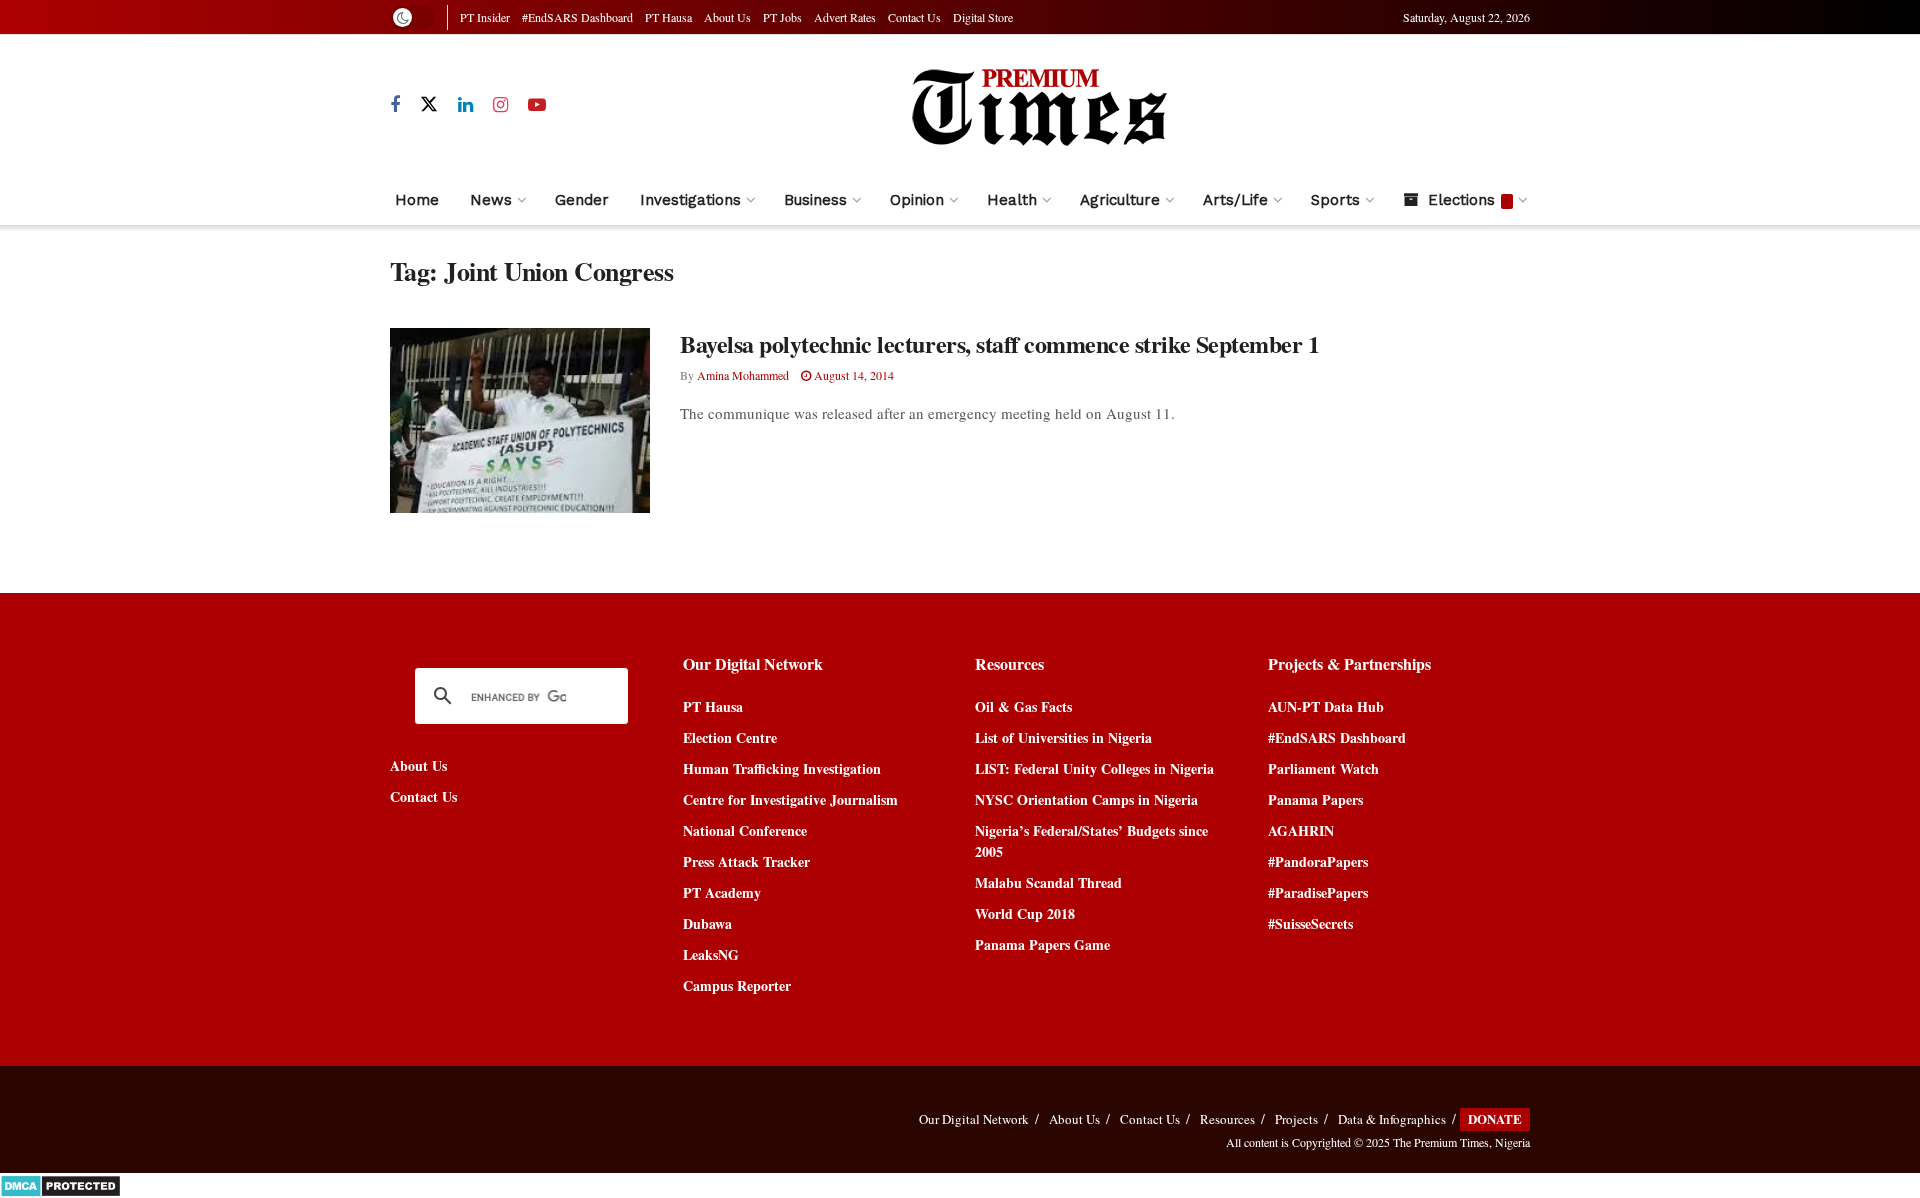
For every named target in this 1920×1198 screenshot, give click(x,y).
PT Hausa (668, 17)
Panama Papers (1315, 799)
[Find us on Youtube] (537, 105)
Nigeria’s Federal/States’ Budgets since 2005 (1091, 841)
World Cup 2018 (1025, 913)
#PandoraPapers (1318, 861)
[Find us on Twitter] (429, 105)
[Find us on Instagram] (500, 105)
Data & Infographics (1392, 1119)
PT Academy (722, 892)
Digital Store (983, 17)
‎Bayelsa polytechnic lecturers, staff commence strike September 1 (999, 343)
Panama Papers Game (1042, 944)
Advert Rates (845, 17)
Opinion (917, 200)
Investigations (690, 200)
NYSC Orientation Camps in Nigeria (1086, 799)
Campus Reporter (737, 985)
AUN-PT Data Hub (1326, 706)
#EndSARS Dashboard (577, 17)
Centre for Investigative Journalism (790, 799)
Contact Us (914, 17)
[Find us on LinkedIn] (465, 105)
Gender (582, 200)
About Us (727, 17)
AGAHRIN (1301, 830)
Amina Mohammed (743, 375)
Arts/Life (1235, 200)
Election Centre (730, 737)
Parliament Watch (1323, 768)
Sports (1335, 200)
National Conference (745, 830)
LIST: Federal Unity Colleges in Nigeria (1094, 768)
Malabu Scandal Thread (1048, 882)
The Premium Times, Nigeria (1461, 1142)
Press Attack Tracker (746, 861)
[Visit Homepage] (1038, 105)
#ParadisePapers (1318, 892)
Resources (1227, 1119)
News (491, 200)
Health (1012, 200)
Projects (1296, 1119)
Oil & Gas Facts (1023, 706)
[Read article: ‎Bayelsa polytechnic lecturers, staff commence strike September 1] (520, 421)
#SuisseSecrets (1310, 923)
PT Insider (485, 17)
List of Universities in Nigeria (1063, 737)
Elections (1461, 200)
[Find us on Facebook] (395, 105)
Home (417, 200)
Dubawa (707, 923)
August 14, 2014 (852, 375)
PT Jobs (782, 17)
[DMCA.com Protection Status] (60, 1183)
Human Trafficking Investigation (782, 768)
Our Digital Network (974, 1119)
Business (815, 200)
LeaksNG (711, 954)
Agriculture (1120, 200)
